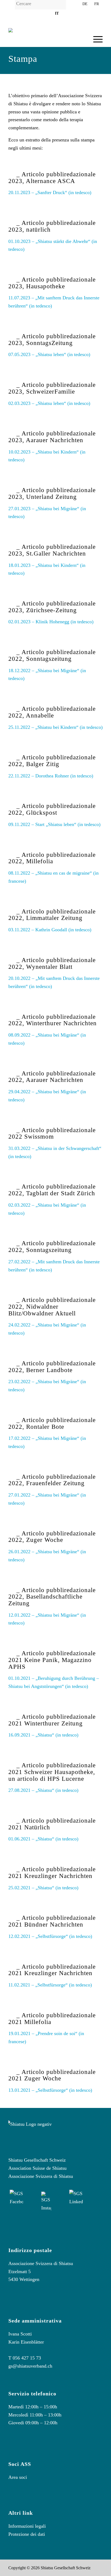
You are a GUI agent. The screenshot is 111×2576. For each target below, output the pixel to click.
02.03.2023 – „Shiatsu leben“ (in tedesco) (49, 403)
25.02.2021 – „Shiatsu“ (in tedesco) (43, 1888)
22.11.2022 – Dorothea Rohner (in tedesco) (51, 776)
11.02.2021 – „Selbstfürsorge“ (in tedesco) (50, 1985)
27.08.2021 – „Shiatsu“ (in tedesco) (43, 1790)
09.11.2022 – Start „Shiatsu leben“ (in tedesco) (54, 824)
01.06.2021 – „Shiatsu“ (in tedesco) (43, 1839)
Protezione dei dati (27, 2534)
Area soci (18, 2477)
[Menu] (95, 39)
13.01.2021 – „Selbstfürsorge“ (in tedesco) (50, 2090)
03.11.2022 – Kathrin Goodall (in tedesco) (50, 930)
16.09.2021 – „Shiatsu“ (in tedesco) (43, 1735)
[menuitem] (46, 6)
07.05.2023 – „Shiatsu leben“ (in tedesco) (49, 354)
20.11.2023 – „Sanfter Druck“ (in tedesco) (50, 192)
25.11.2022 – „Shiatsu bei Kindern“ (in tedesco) (55, 727)
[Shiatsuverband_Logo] (46, 39)
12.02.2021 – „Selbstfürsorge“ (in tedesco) (50, 1936)
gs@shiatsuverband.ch (30, 2366)
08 (11, 873)
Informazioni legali (27, 2526)
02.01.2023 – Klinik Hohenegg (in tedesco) (51, 622)
